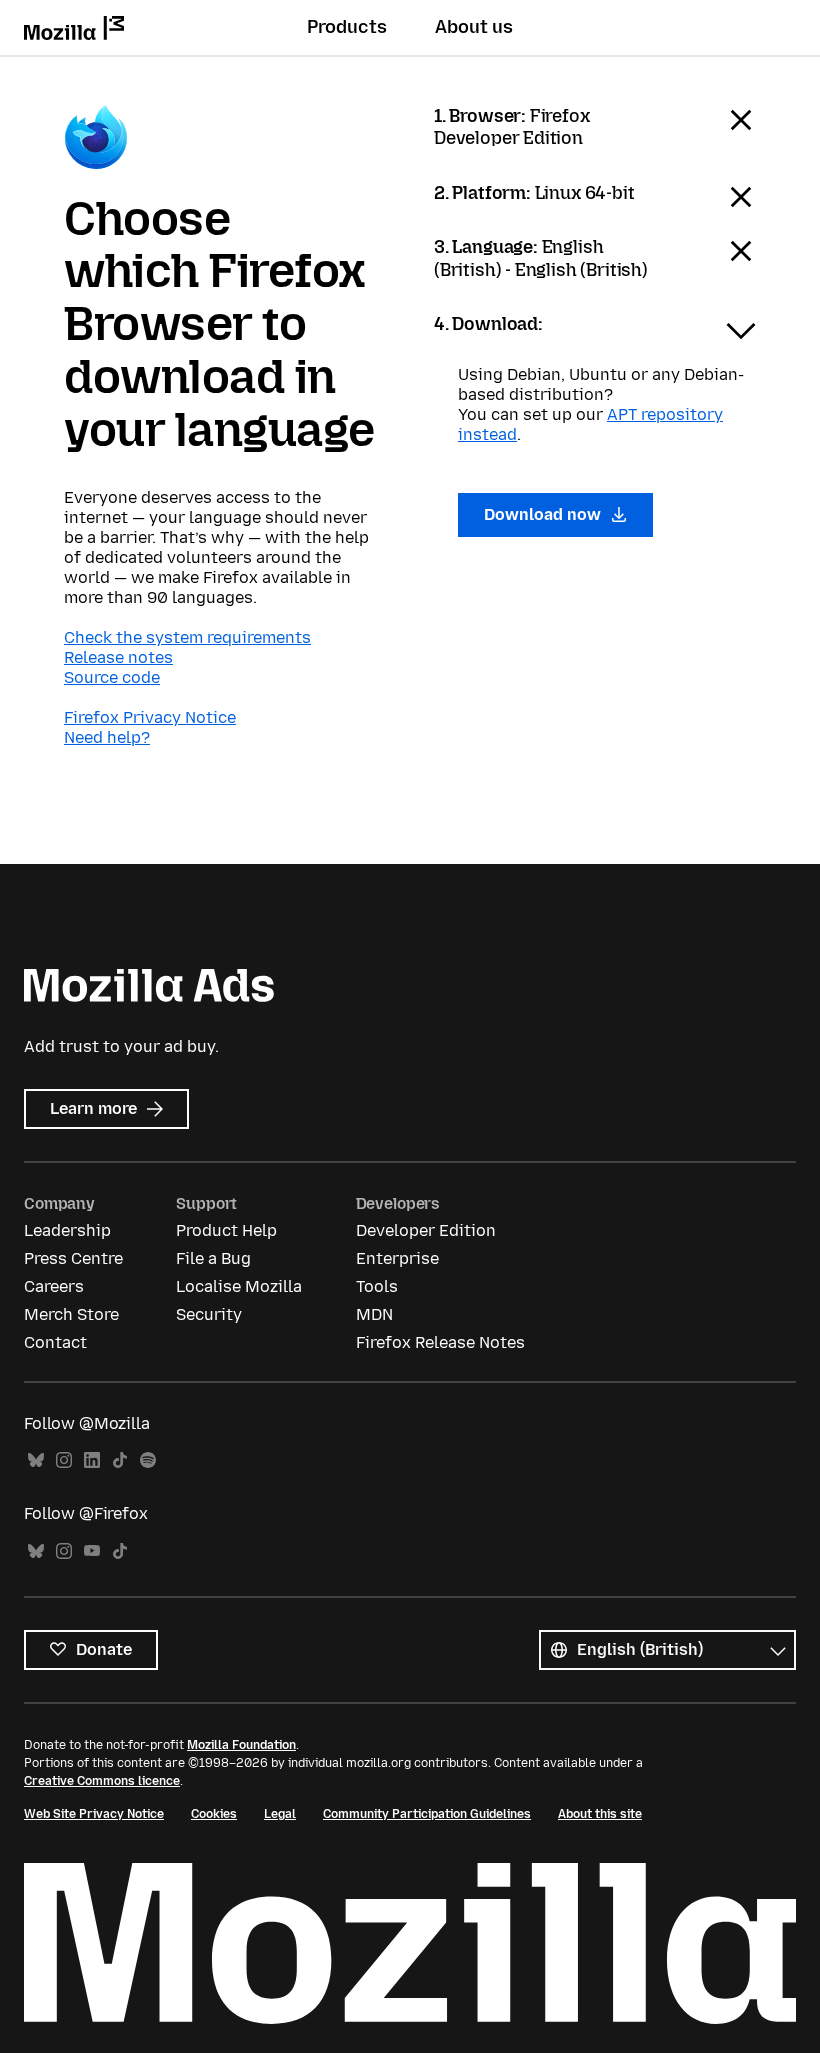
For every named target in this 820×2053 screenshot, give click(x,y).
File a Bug (213, 1258)
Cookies (214, 1814)
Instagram (64, 1460)
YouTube (92, 1551)
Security (209, 1314)
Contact (55, 1342)
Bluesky (36, 1460)
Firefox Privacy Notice (150, 717)
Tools (377, 1286)
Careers (54, 1286)
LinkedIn (92, 1460)
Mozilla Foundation (241, 1745)
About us (474, 27)
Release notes (118, 657)
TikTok (120, 1460)
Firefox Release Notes (440, 1342)
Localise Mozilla (239, 1286)
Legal (280, 1814)
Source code (112, 677)
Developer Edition (426, 1230)
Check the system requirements (187, 637)
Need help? (107, 737)
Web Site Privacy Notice (94, 1814)
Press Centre (73, 1258)
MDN (374, 1314)
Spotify (148, 1460)
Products (347, 27)
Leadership (67, 1230)
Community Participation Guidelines (427, 1814)
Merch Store (71, 1314)
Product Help (226, 1230)
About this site (600, 1814)
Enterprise (397, 1258)
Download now (544, 514)
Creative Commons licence (102, 1781)
